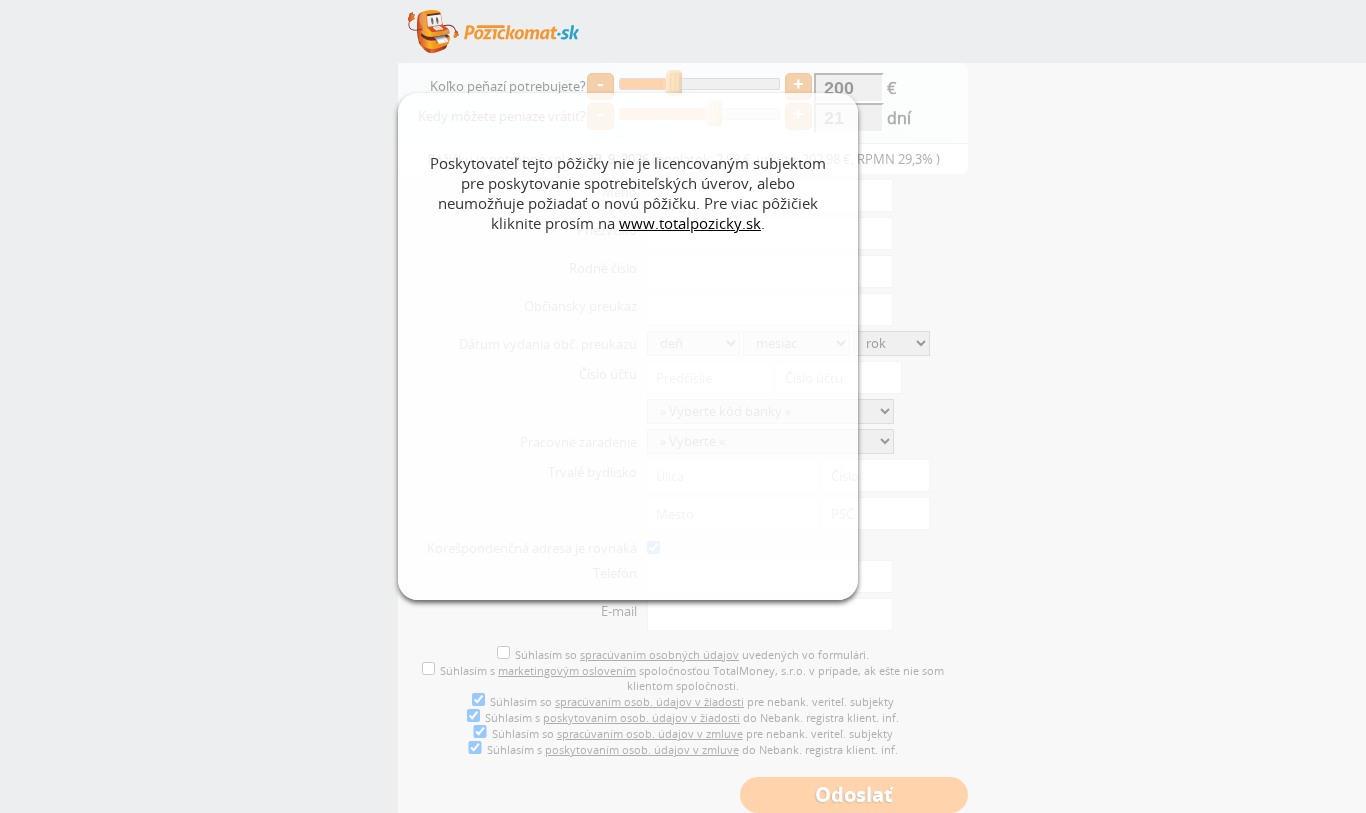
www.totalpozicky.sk (690, 223)
